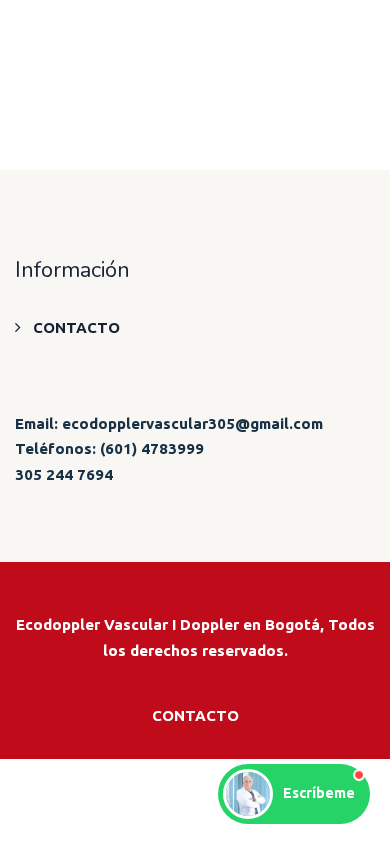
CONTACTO (76, 327)
